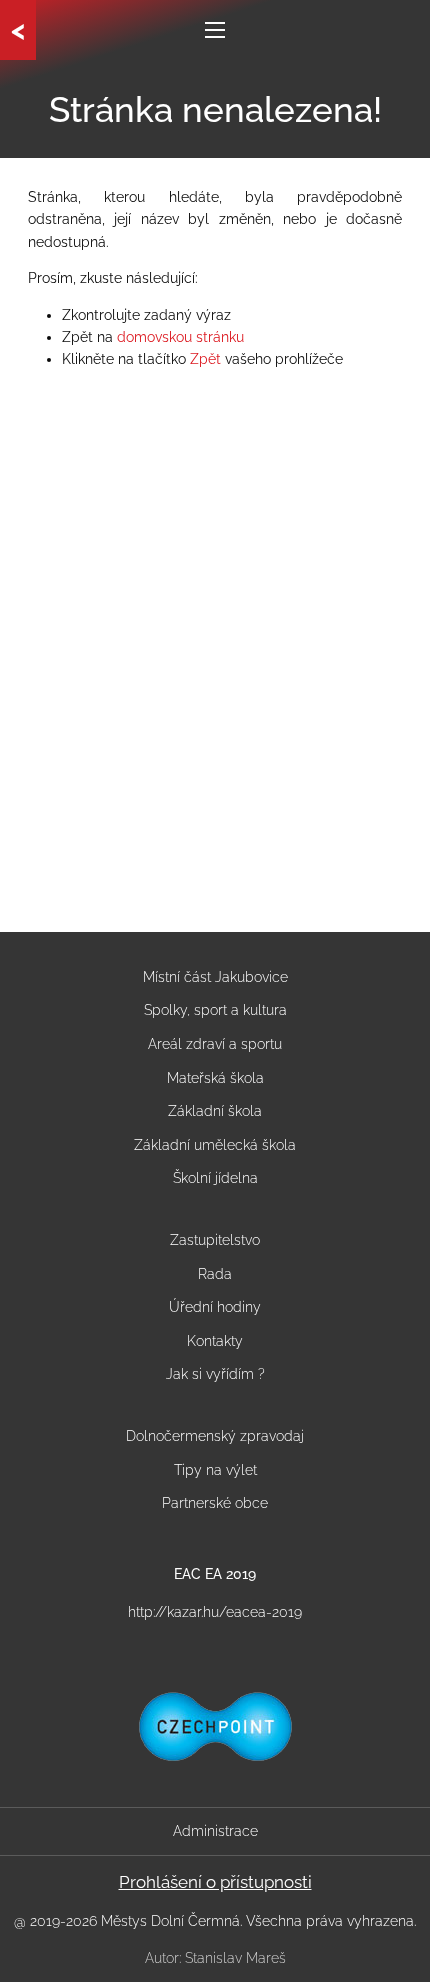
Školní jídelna (215, 1178)
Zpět (205, 359)
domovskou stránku (180, 337)
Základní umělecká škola (215, 1145)
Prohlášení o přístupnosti (215, 1882)
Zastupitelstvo (215, 1240)
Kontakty (215, 1341)
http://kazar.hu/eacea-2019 (215, 1612)
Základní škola (215, 1111)
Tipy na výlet (215, 1470)
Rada (215, 1274)
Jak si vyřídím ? (215, 1374)
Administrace (215, 1831)
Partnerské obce (215, 1503)
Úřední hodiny (215, 1307)
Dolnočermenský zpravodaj (215, 1436)
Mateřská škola (215, 1078)
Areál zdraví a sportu (215, 1044)
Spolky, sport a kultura (215, 1010)
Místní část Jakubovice (215, 977)
